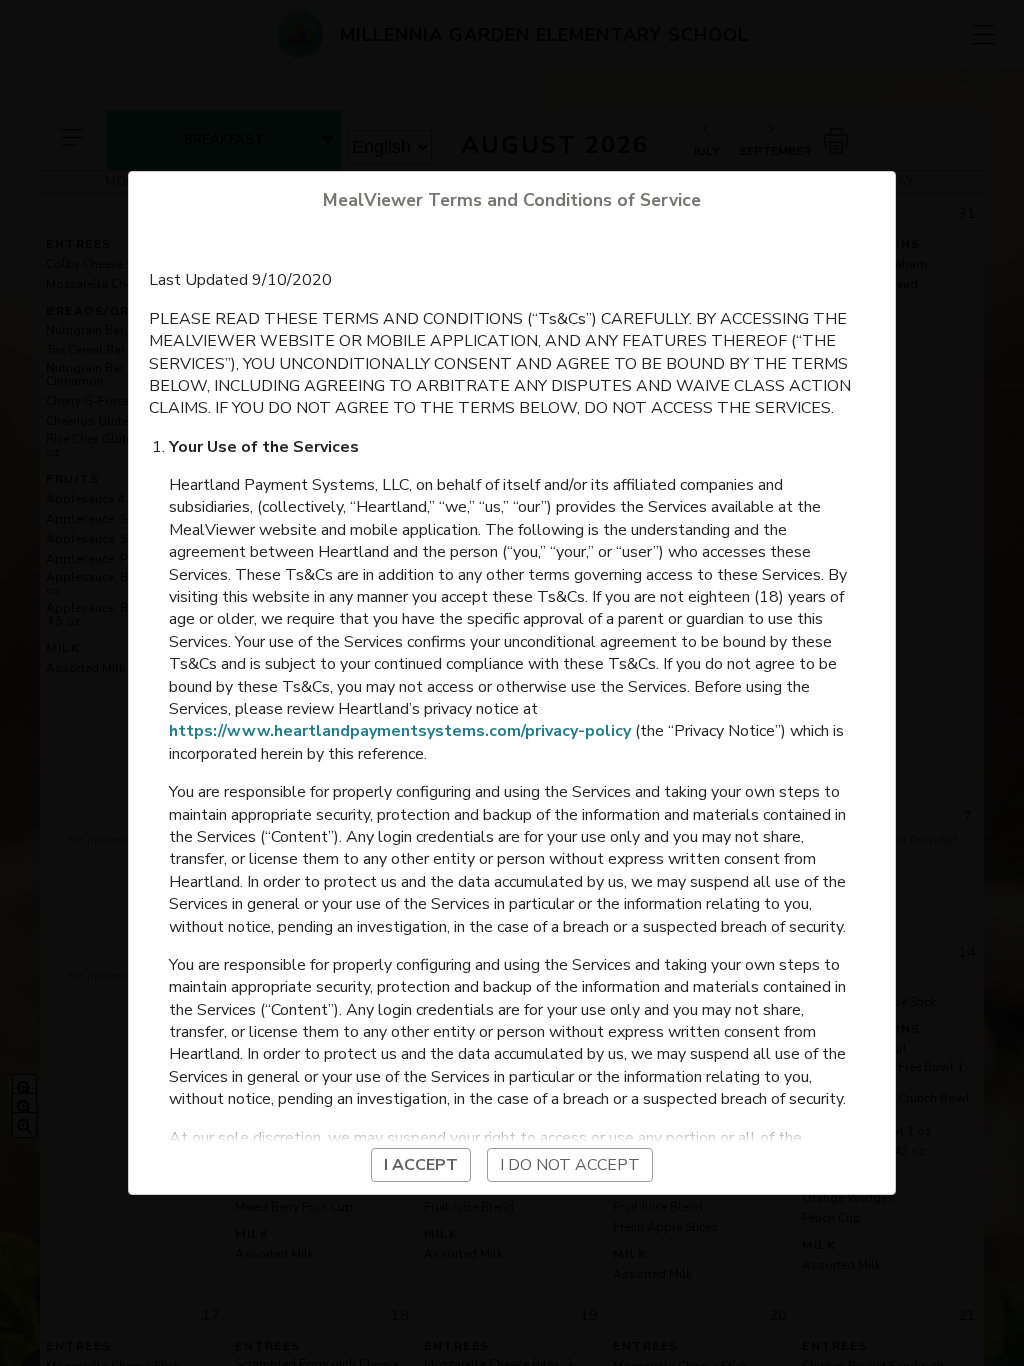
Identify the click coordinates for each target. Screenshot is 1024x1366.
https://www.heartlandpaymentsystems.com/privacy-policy (400, 731)
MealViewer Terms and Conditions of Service (512, 200)
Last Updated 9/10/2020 (240, 280)
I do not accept (570, 1165)
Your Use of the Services (264, 447)
